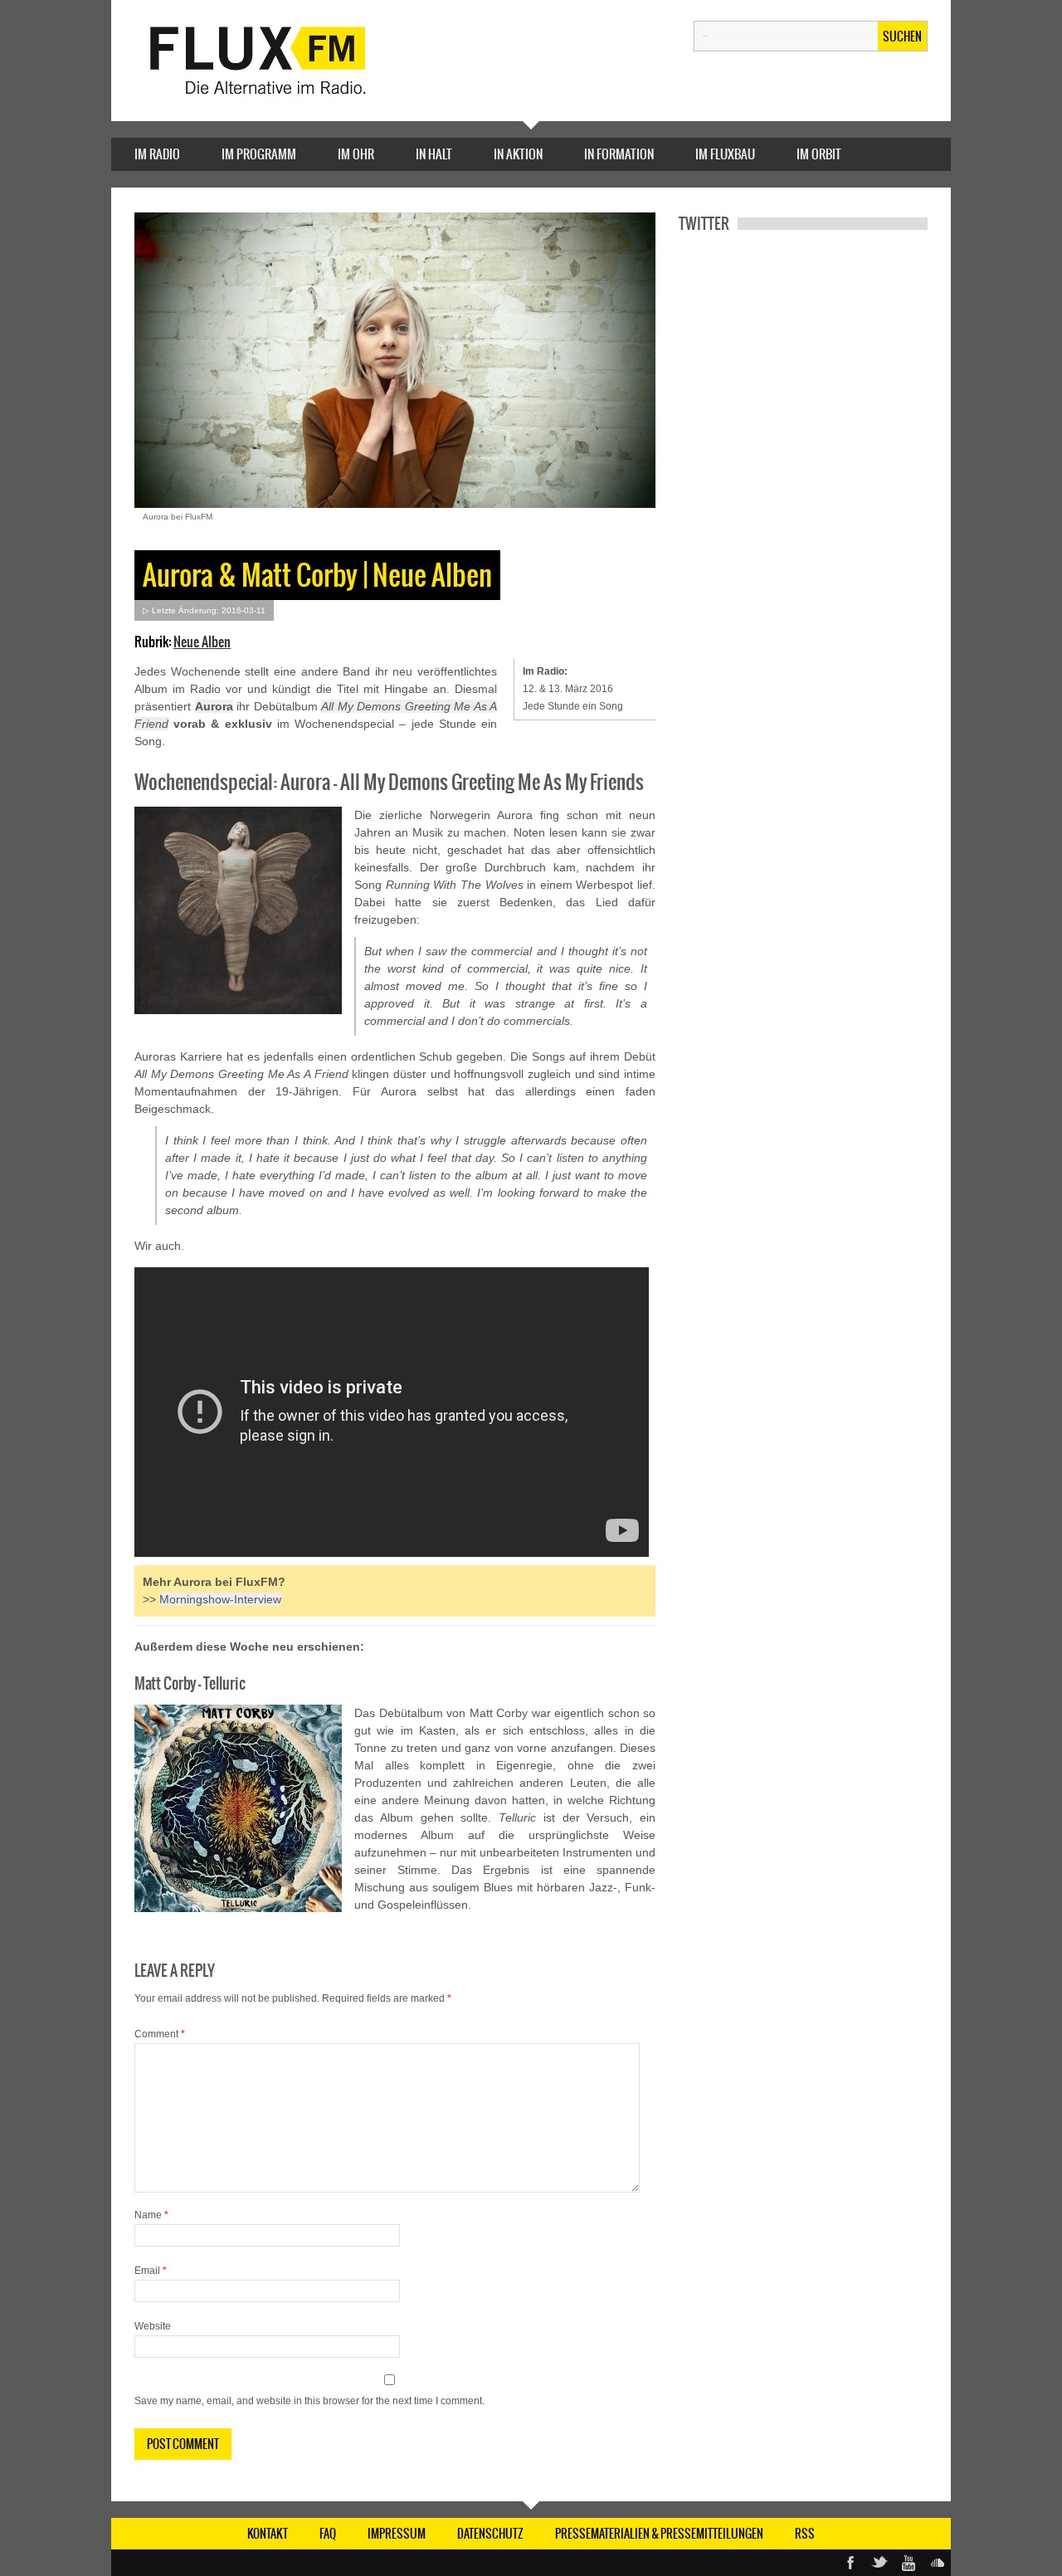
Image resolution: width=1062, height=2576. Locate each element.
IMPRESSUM (397, 2534)
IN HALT (434, 154)
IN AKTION (518, 154)
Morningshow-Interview (220, 1599)
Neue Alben (202, 642)
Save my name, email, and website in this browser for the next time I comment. (309, 2401)
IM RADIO (157, 154)
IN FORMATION (619, 154)
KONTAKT (268, 2534)
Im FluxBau (725, 154)
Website (153, 2326)
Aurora (214, 706)
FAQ (328, 2534)
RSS (805, 2534)
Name (151, 2215)
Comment (160, 2034)
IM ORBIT (819, 154)
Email (151, 2271)
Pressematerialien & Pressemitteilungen (659, 2534)
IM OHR (356, 154)
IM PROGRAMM (259, 154)
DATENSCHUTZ (490, 2534)
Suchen (902, 37)
